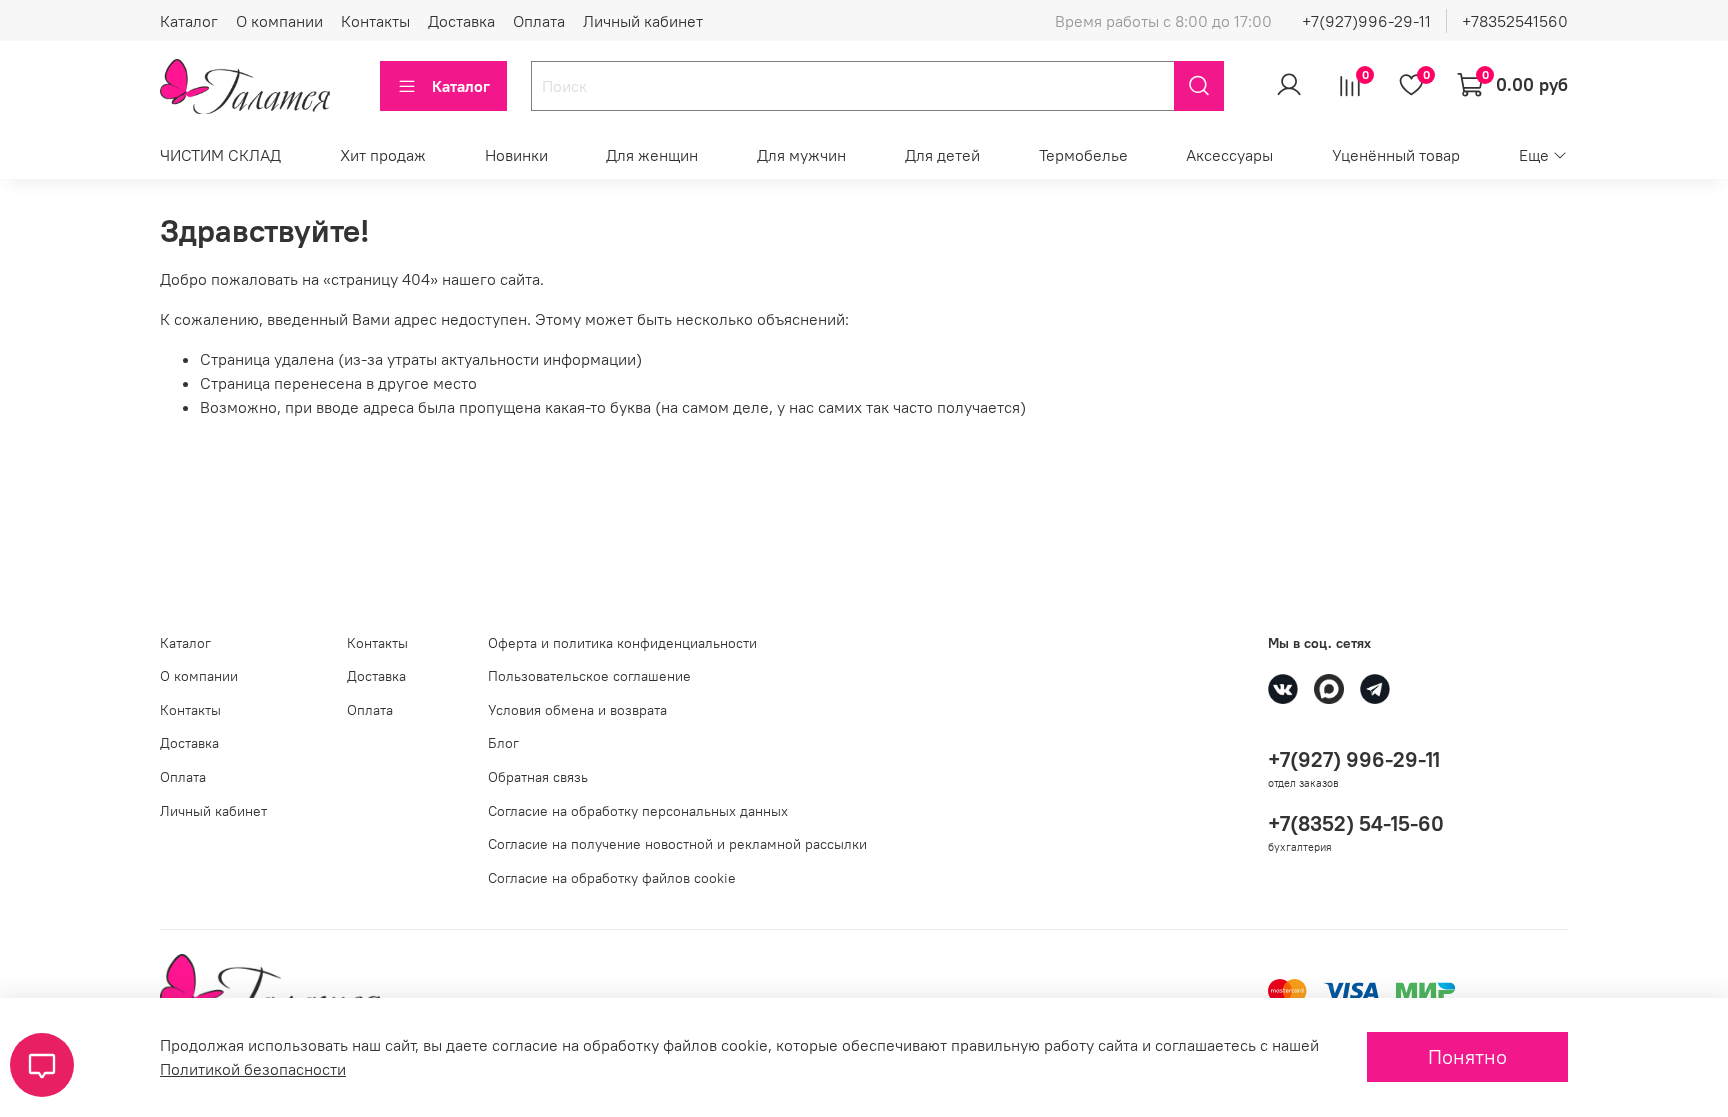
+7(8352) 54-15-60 (1356, 823)
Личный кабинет (643, 21)
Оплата (539, 21)
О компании (279, 21)
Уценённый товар (1396, 155)
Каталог (189, 21)
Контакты (375, 21)
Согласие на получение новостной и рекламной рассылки (677, 844)
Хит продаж (383, 155)
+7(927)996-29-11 (1366, 21)
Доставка (461, 21)
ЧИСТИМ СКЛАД (220, 155)
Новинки (516, 155)
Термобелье (1083, 155)
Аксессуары (1229, 155)
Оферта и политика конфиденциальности (622, 643)
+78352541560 (1515, 21)
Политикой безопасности (253, 1069)
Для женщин (652, 155)
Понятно (1467, 1056)
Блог (503, 743)
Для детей (942, 155)
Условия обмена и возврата (577, 710)
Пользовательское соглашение (589, 676)
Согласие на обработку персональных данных (638, 811)
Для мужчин (801, 155)
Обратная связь (538, 777)
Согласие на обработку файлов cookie (612, 878)
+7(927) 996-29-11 (1354, 759)
